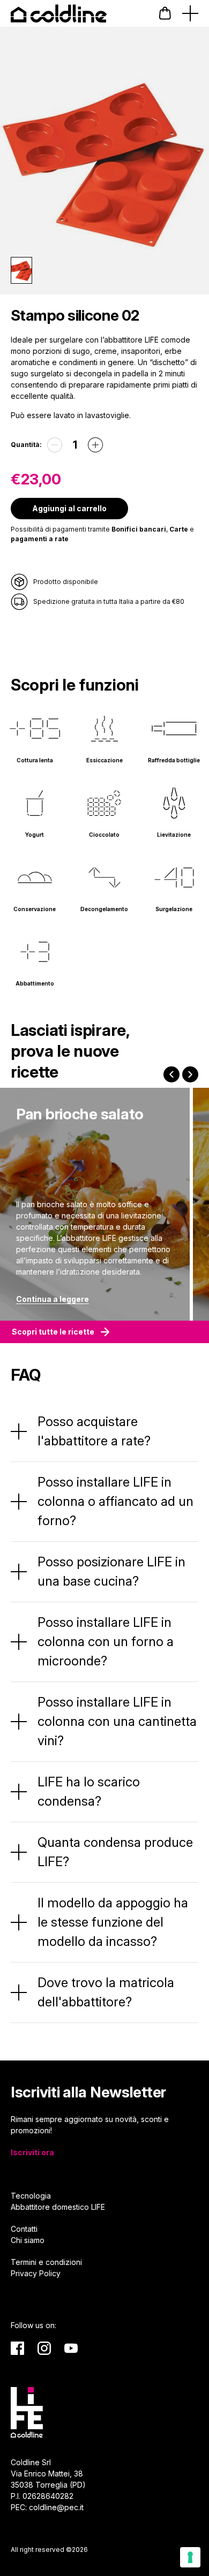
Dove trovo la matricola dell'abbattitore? (106, 1992)
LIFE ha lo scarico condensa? (89, 1791)
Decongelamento (104, 909)
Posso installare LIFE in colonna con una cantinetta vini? (117, 1721)
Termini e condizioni (46, 2262)
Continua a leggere (53, 1299)
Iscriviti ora (32, 2152)
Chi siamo (28, 2240)
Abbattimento (35, 983)
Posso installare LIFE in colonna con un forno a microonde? (106, 1642)
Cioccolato (104, 835)
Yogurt (35, 835)
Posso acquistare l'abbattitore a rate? (94, 1431)
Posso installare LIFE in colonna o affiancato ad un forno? (115, 1501)
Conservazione (35, 909)
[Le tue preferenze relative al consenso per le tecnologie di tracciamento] (190, 2557)
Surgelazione (174, 909)
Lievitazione (174, 835)
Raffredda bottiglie (174, 760)
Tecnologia (31, 2196)
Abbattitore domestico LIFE (58, 2207)
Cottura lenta (35, 760)
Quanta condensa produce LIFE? (115, 1852)
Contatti (24, 2229)
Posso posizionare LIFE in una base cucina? (111, 1571)
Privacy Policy (36, 2273)
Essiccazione (104, 760)
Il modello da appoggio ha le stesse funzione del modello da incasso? (113, 1922)
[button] (165, 13)
